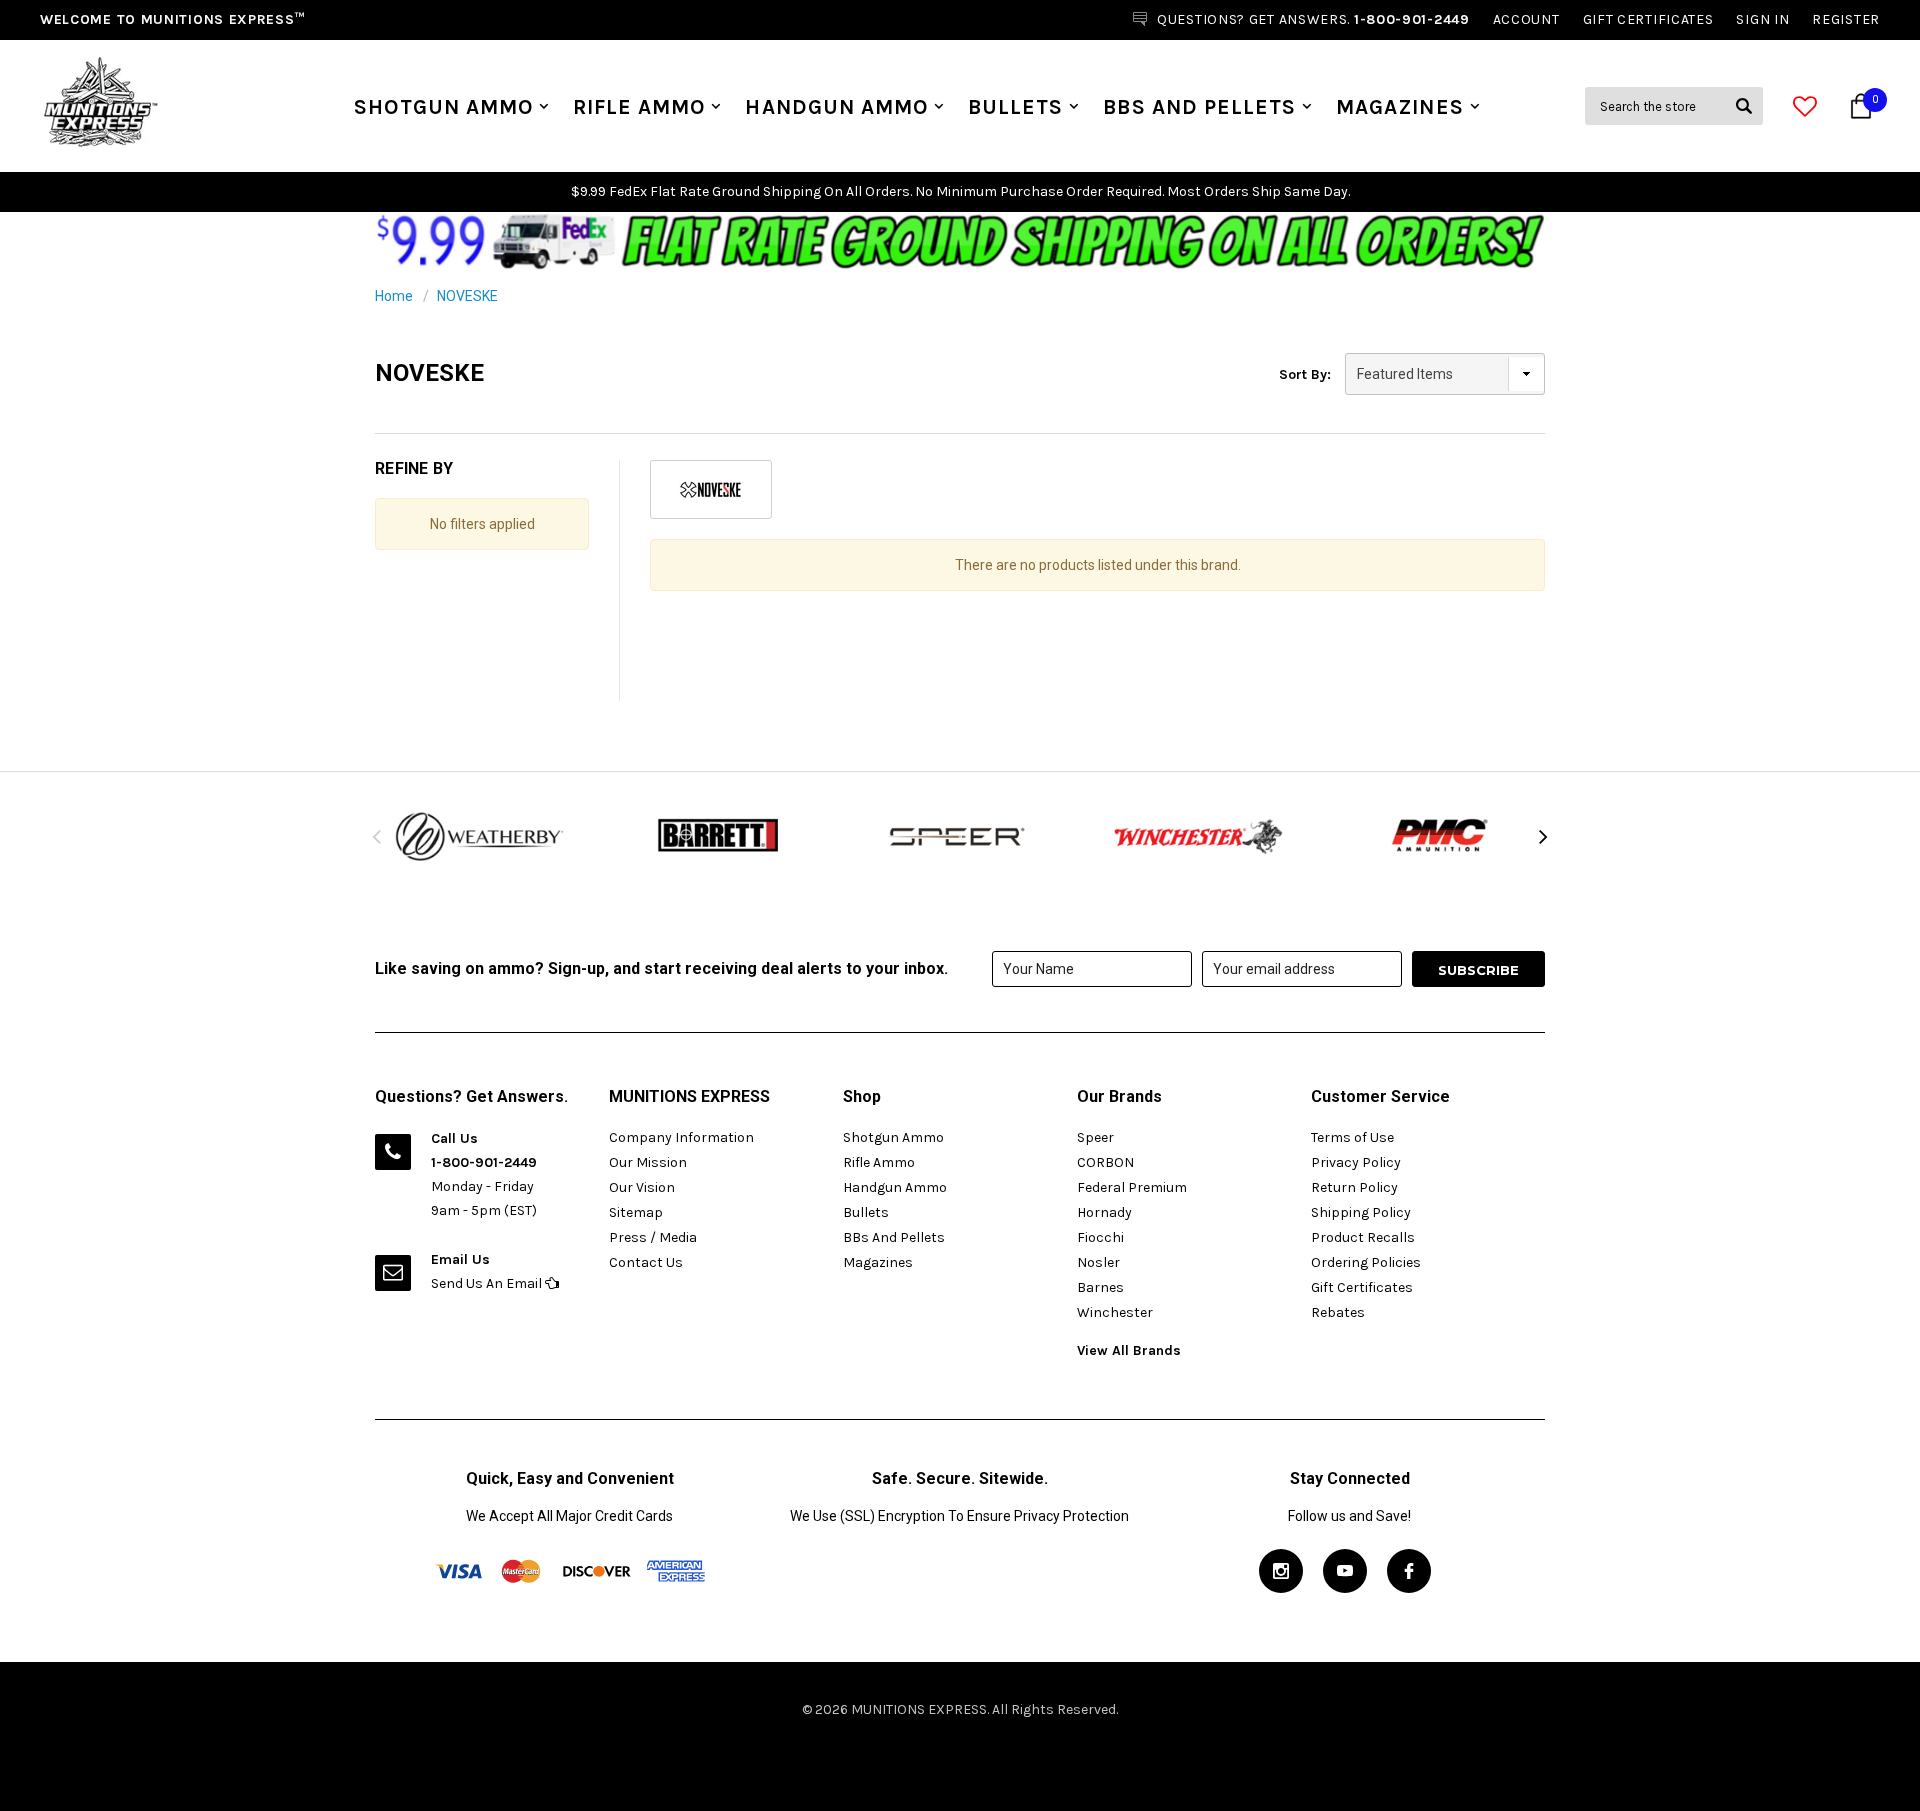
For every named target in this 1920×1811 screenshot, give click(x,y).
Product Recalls (1363, 1237)
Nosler (1098, 1262)
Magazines (1399, 107)
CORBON (1105, 1162)
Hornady (1104, 1212)
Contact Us (646, 1262)
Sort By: (1305, 374)
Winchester (1115, 1312)
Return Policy (1354, 1187)
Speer (1095, 1137)
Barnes (1100, 1287)
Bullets (1015, 107)
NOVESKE (467, 296)
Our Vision (642, 1187)
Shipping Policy (1361, 1212)
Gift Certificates (1362, 1287)
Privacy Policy (1356, 1162)
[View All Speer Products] (960, 836)
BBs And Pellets (1199, 107)
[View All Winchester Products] (1200, 836)
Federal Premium (1132, 1187)
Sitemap (636, 1212)
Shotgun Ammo (443, 107)
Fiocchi (1100, 1237)
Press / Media (653, 1237)
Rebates (1338, 1312)
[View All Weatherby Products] (480, 836)
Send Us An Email (488, 1283)
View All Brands (1129, 1350)
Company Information (681, 1137)
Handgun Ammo (836, 107)
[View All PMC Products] (1440, 836)
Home (394, 296)
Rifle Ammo (639, 107)
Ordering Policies (1366, 1262)
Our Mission (648, 1162)
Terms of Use (1352, 1137)
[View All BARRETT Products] (720, 836)
